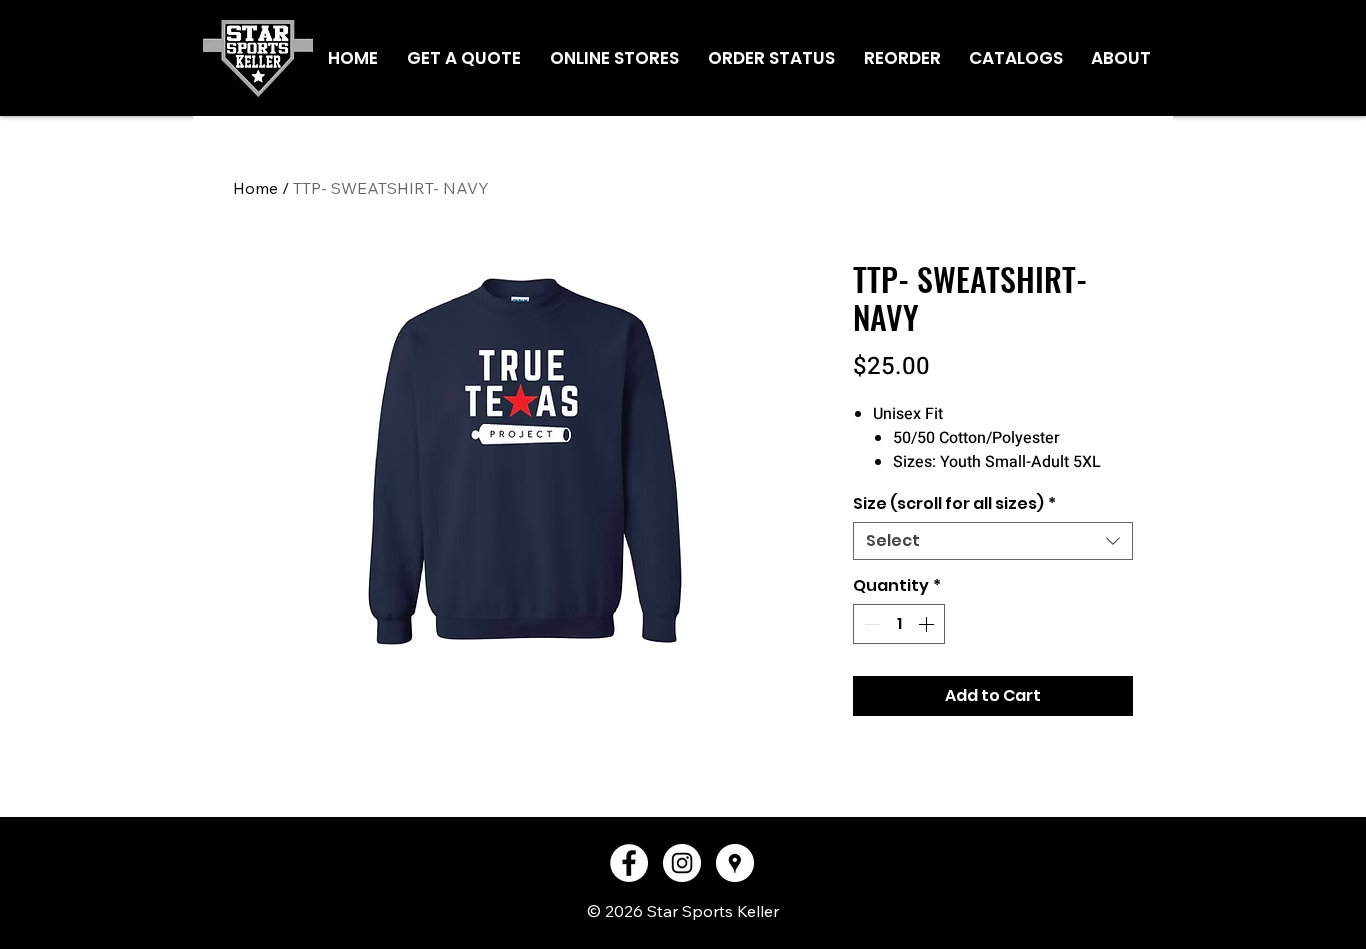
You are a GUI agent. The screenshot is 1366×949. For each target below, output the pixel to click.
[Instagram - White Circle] (682, 863)
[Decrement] (870, 624)
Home (255, 188)
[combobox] (993, 541)
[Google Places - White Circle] (735, 863)
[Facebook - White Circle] (629, 863)
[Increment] (928, 624)
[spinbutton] (899, 624)
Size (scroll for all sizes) (954, 504)
